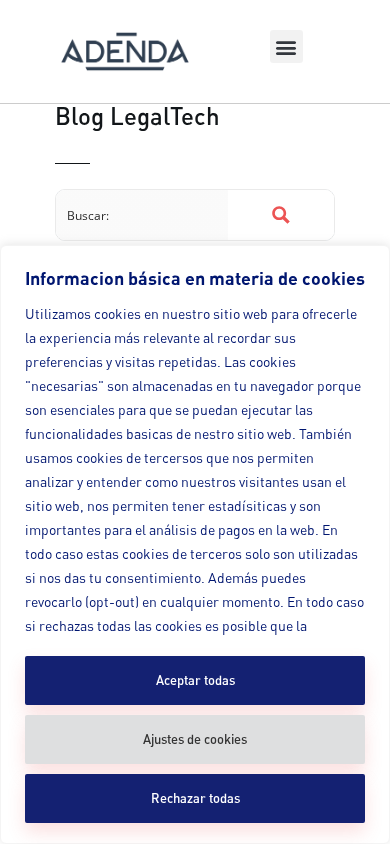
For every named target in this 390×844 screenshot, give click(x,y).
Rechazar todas (195, 798)
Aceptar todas (195, 680)
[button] (286, 46)
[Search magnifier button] (281, 215)
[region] (195, 544)
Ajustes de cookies (195, 739)
